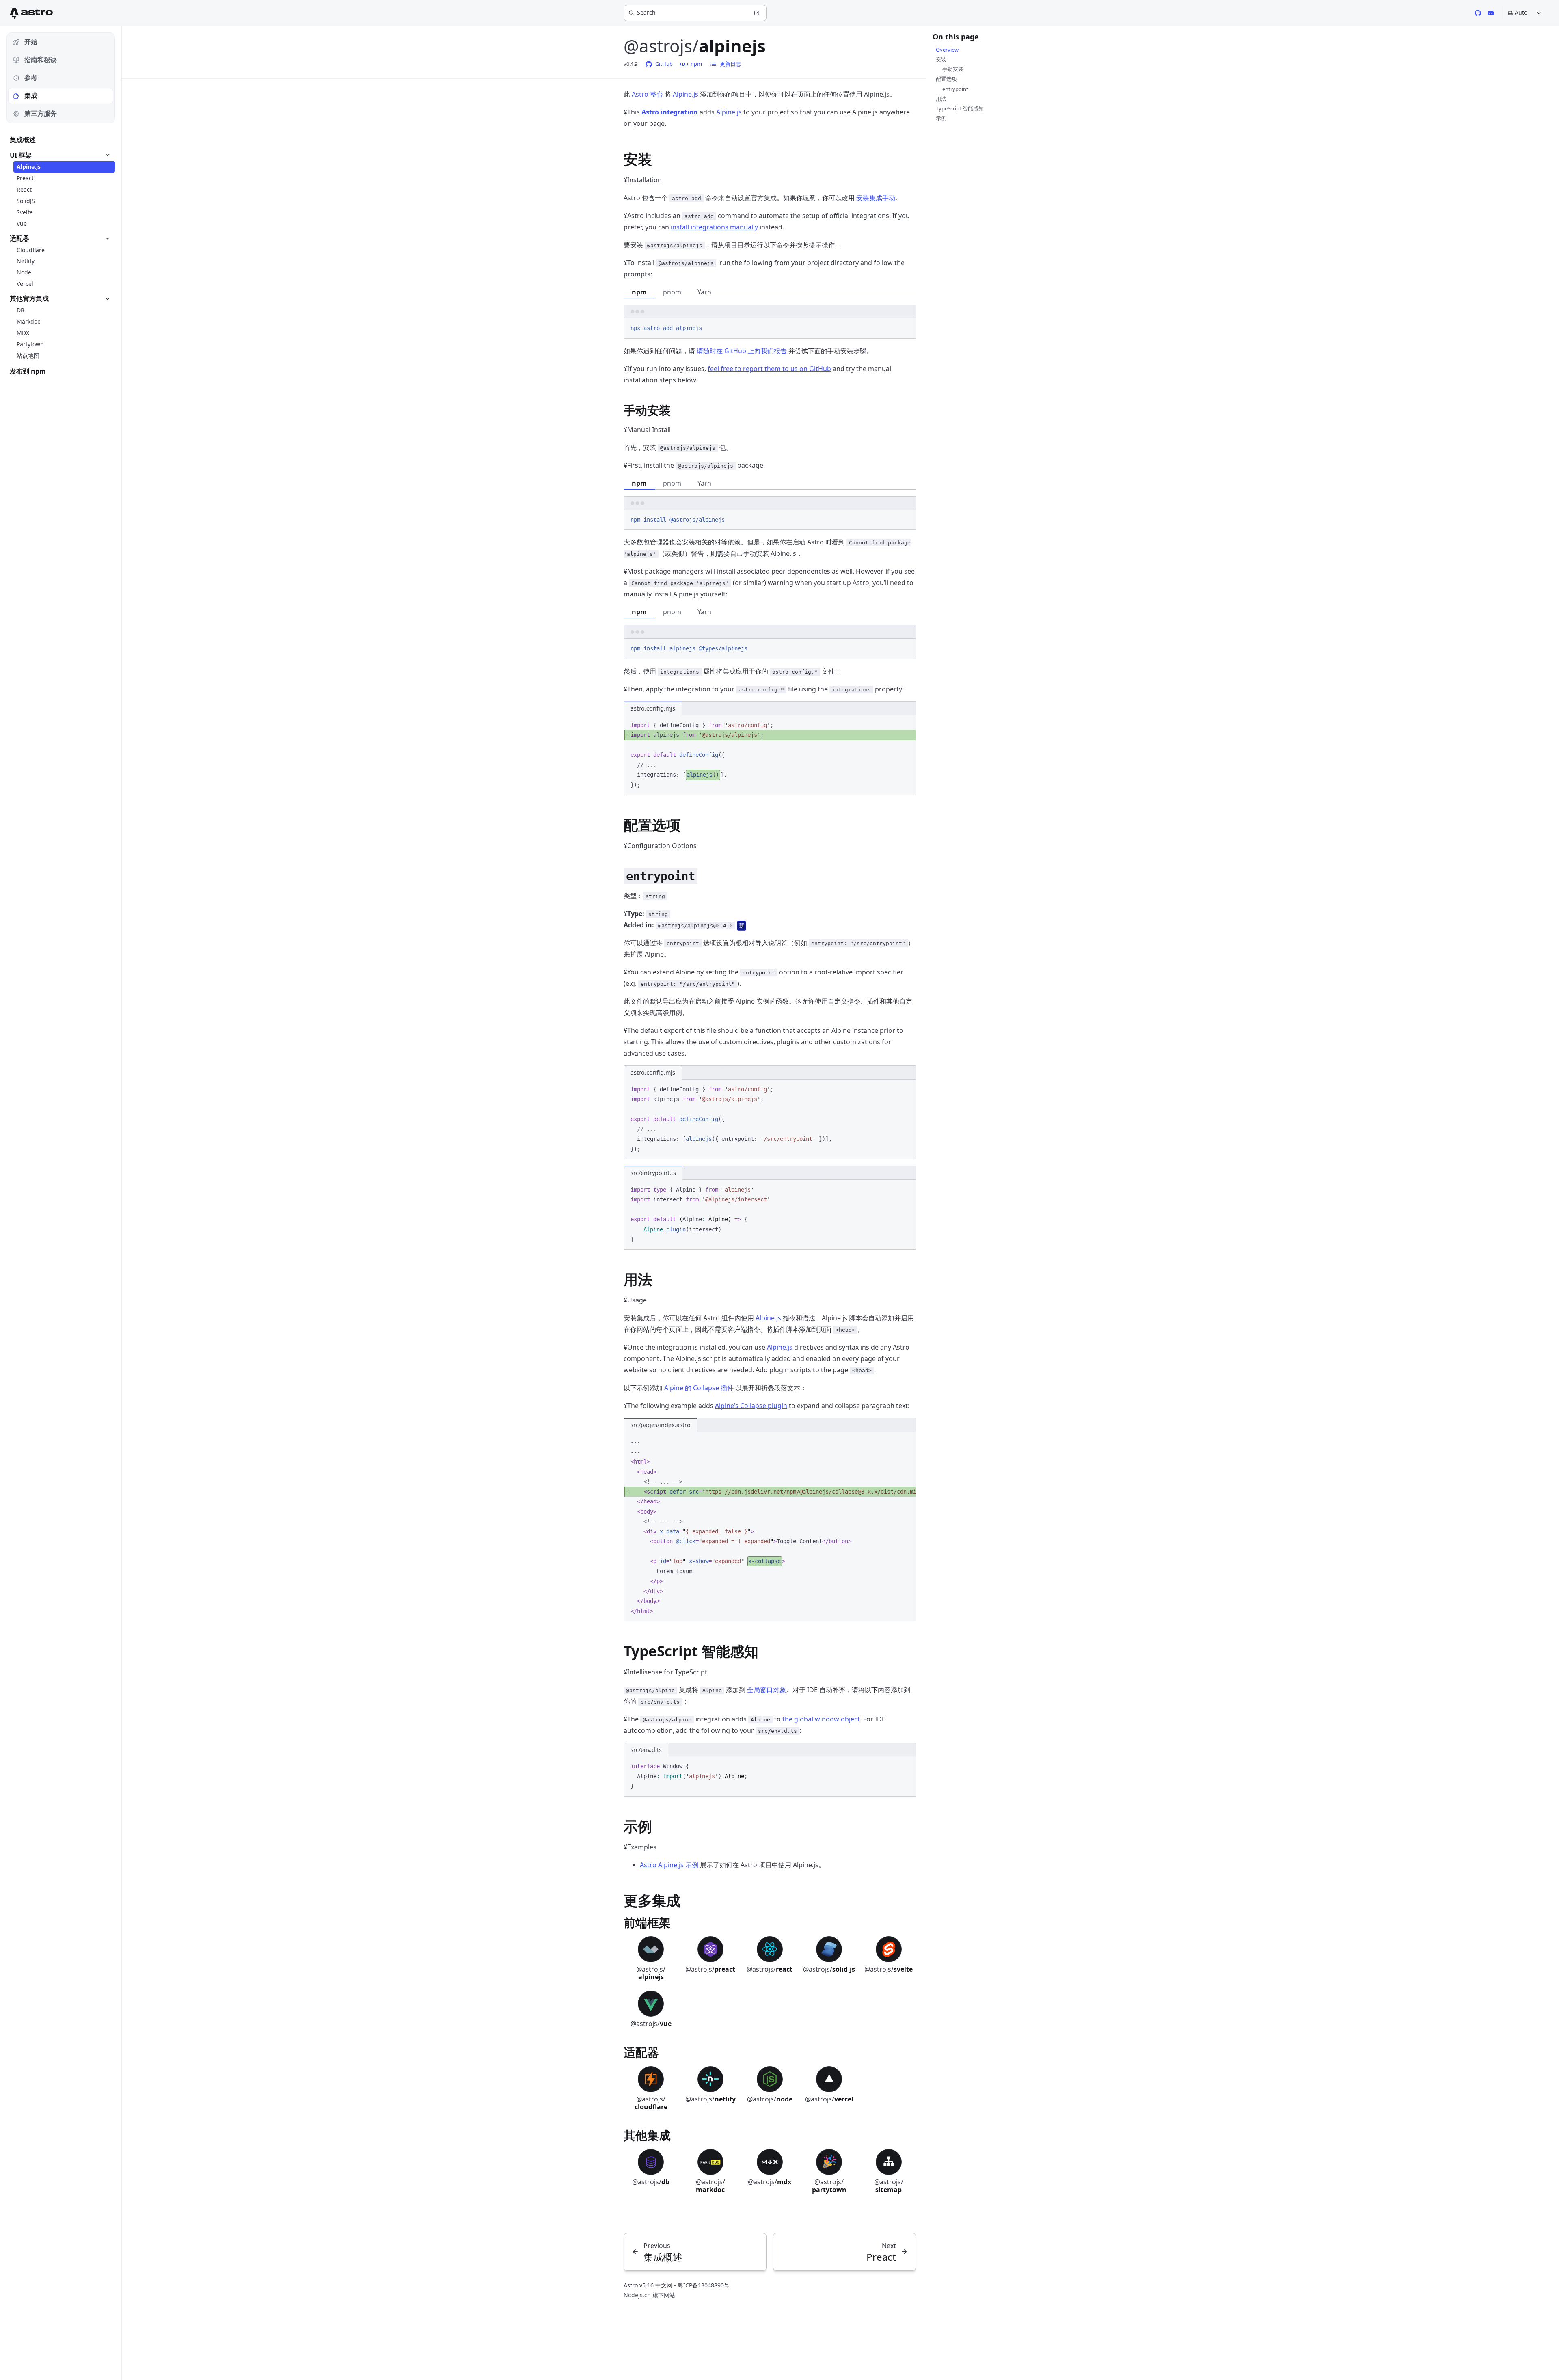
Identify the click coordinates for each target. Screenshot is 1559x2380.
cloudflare (651, 2103)
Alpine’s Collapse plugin (751, 1406)
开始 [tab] (31, 42)
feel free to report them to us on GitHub (769, 369)
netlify (710, 2099)
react (770, 1969)
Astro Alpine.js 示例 (669, 1865)
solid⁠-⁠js (829, 1969)
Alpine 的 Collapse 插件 (699, 1388)
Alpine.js (686, 94)
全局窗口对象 (767, 1690)
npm (696, 64)
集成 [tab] (31, 95)
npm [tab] (639, 292)
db (651, 2182)
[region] (770, 1527)
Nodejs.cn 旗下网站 (649, 2295)
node (770, 2099)
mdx (770, 2182)
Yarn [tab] (704, 292)
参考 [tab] (31, 78)
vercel (829, 2099)
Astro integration (670, 112)
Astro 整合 (647, 94)
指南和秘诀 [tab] (41, 60)
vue (651, 2024)
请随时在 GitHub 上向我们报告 (742, 351)
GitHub (664, 64)
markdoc (710, 2186)
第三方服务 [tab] (41, 113)
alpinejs (651, 1973)
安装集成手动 (876, 198)
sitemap (889, 2186)
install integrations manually (714, 227)
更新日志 (730, 64)
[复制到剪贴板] (906, 328)
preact (710, 1969)
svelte (889, 1969)
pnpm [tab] (672, 292)
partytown (829, 2186)
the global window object (821, 1719)
